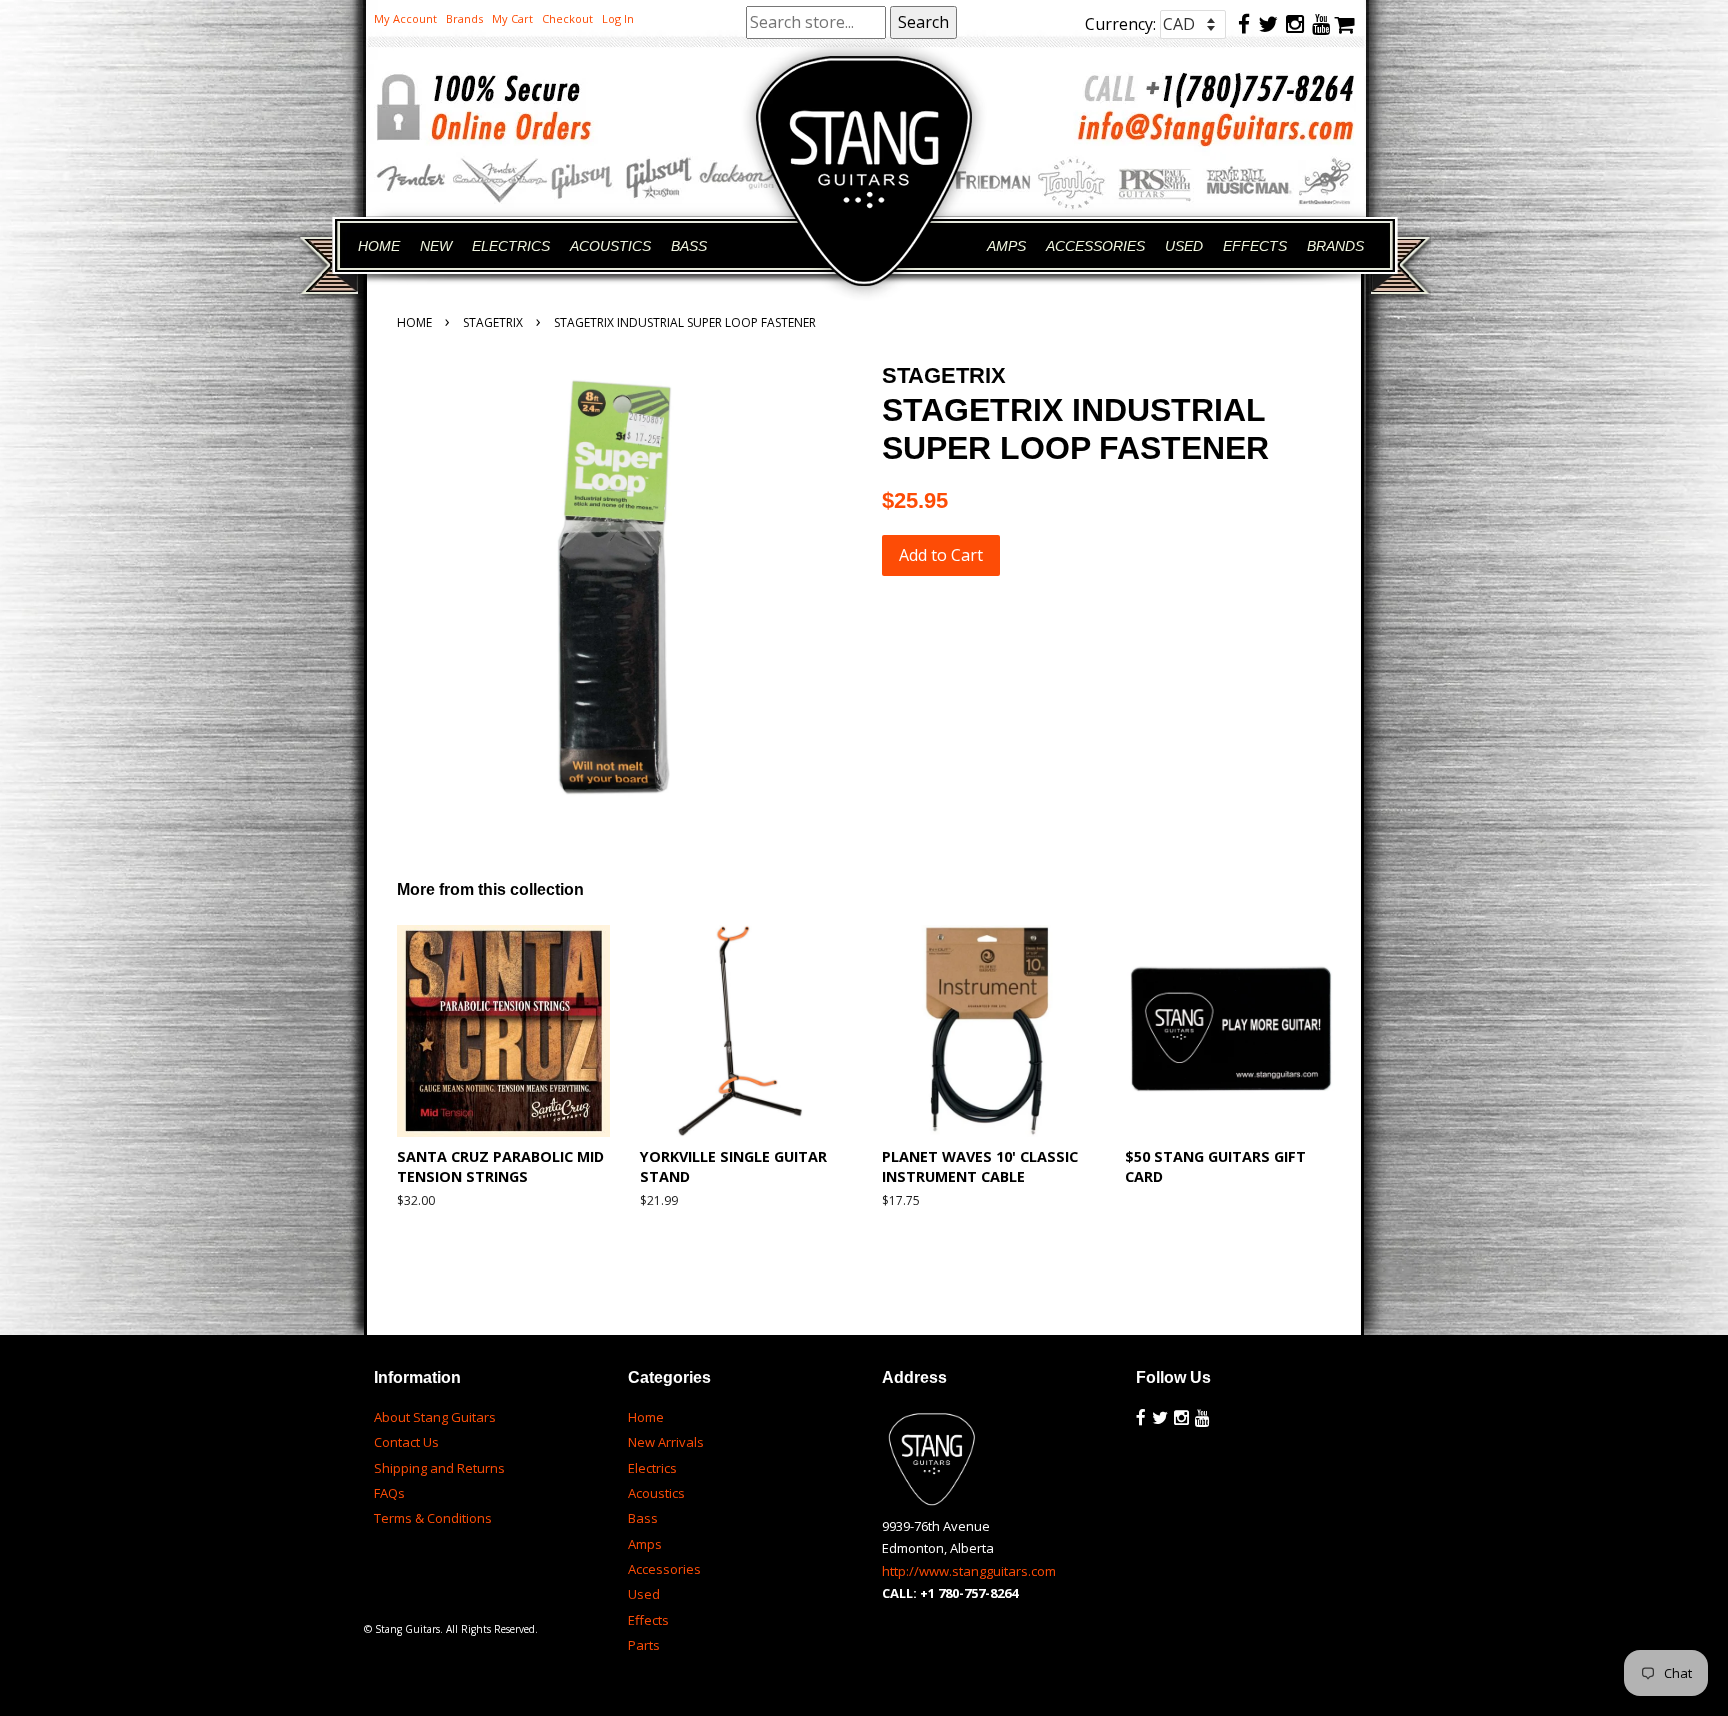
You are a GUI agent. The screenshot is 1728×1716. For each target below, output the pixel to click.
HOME (379, 246)
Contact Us (406, 1442)
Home (414, 322)
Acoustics (656, 1493)
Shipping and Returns (439, 1468)
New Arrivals (666, 1442)
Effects (648, 1620)
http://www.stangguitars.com (969, 1571)
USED (1184, 246)
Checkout (567, 18)
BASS (689, 246)
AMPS (1006, 246)
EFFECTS (1255, 246)
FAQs (389, 1493)
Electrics (652, 1468)
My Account (405, 18)
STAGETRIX (493, 322)
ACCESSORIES (1095, 246)
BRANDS (1335, 246)
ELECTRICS (511, 246)
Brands (464, 18)
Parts (644, 1645)
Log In (618, 18)
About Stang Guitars (435, 1417)
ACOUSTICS (610, 246)
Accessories (664, 1569)
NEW (436, 246)
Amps (645, 1544)
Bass (643, 1518)
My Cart (512, 18)
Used (644, 1594)
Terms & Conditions (433, 1518)
